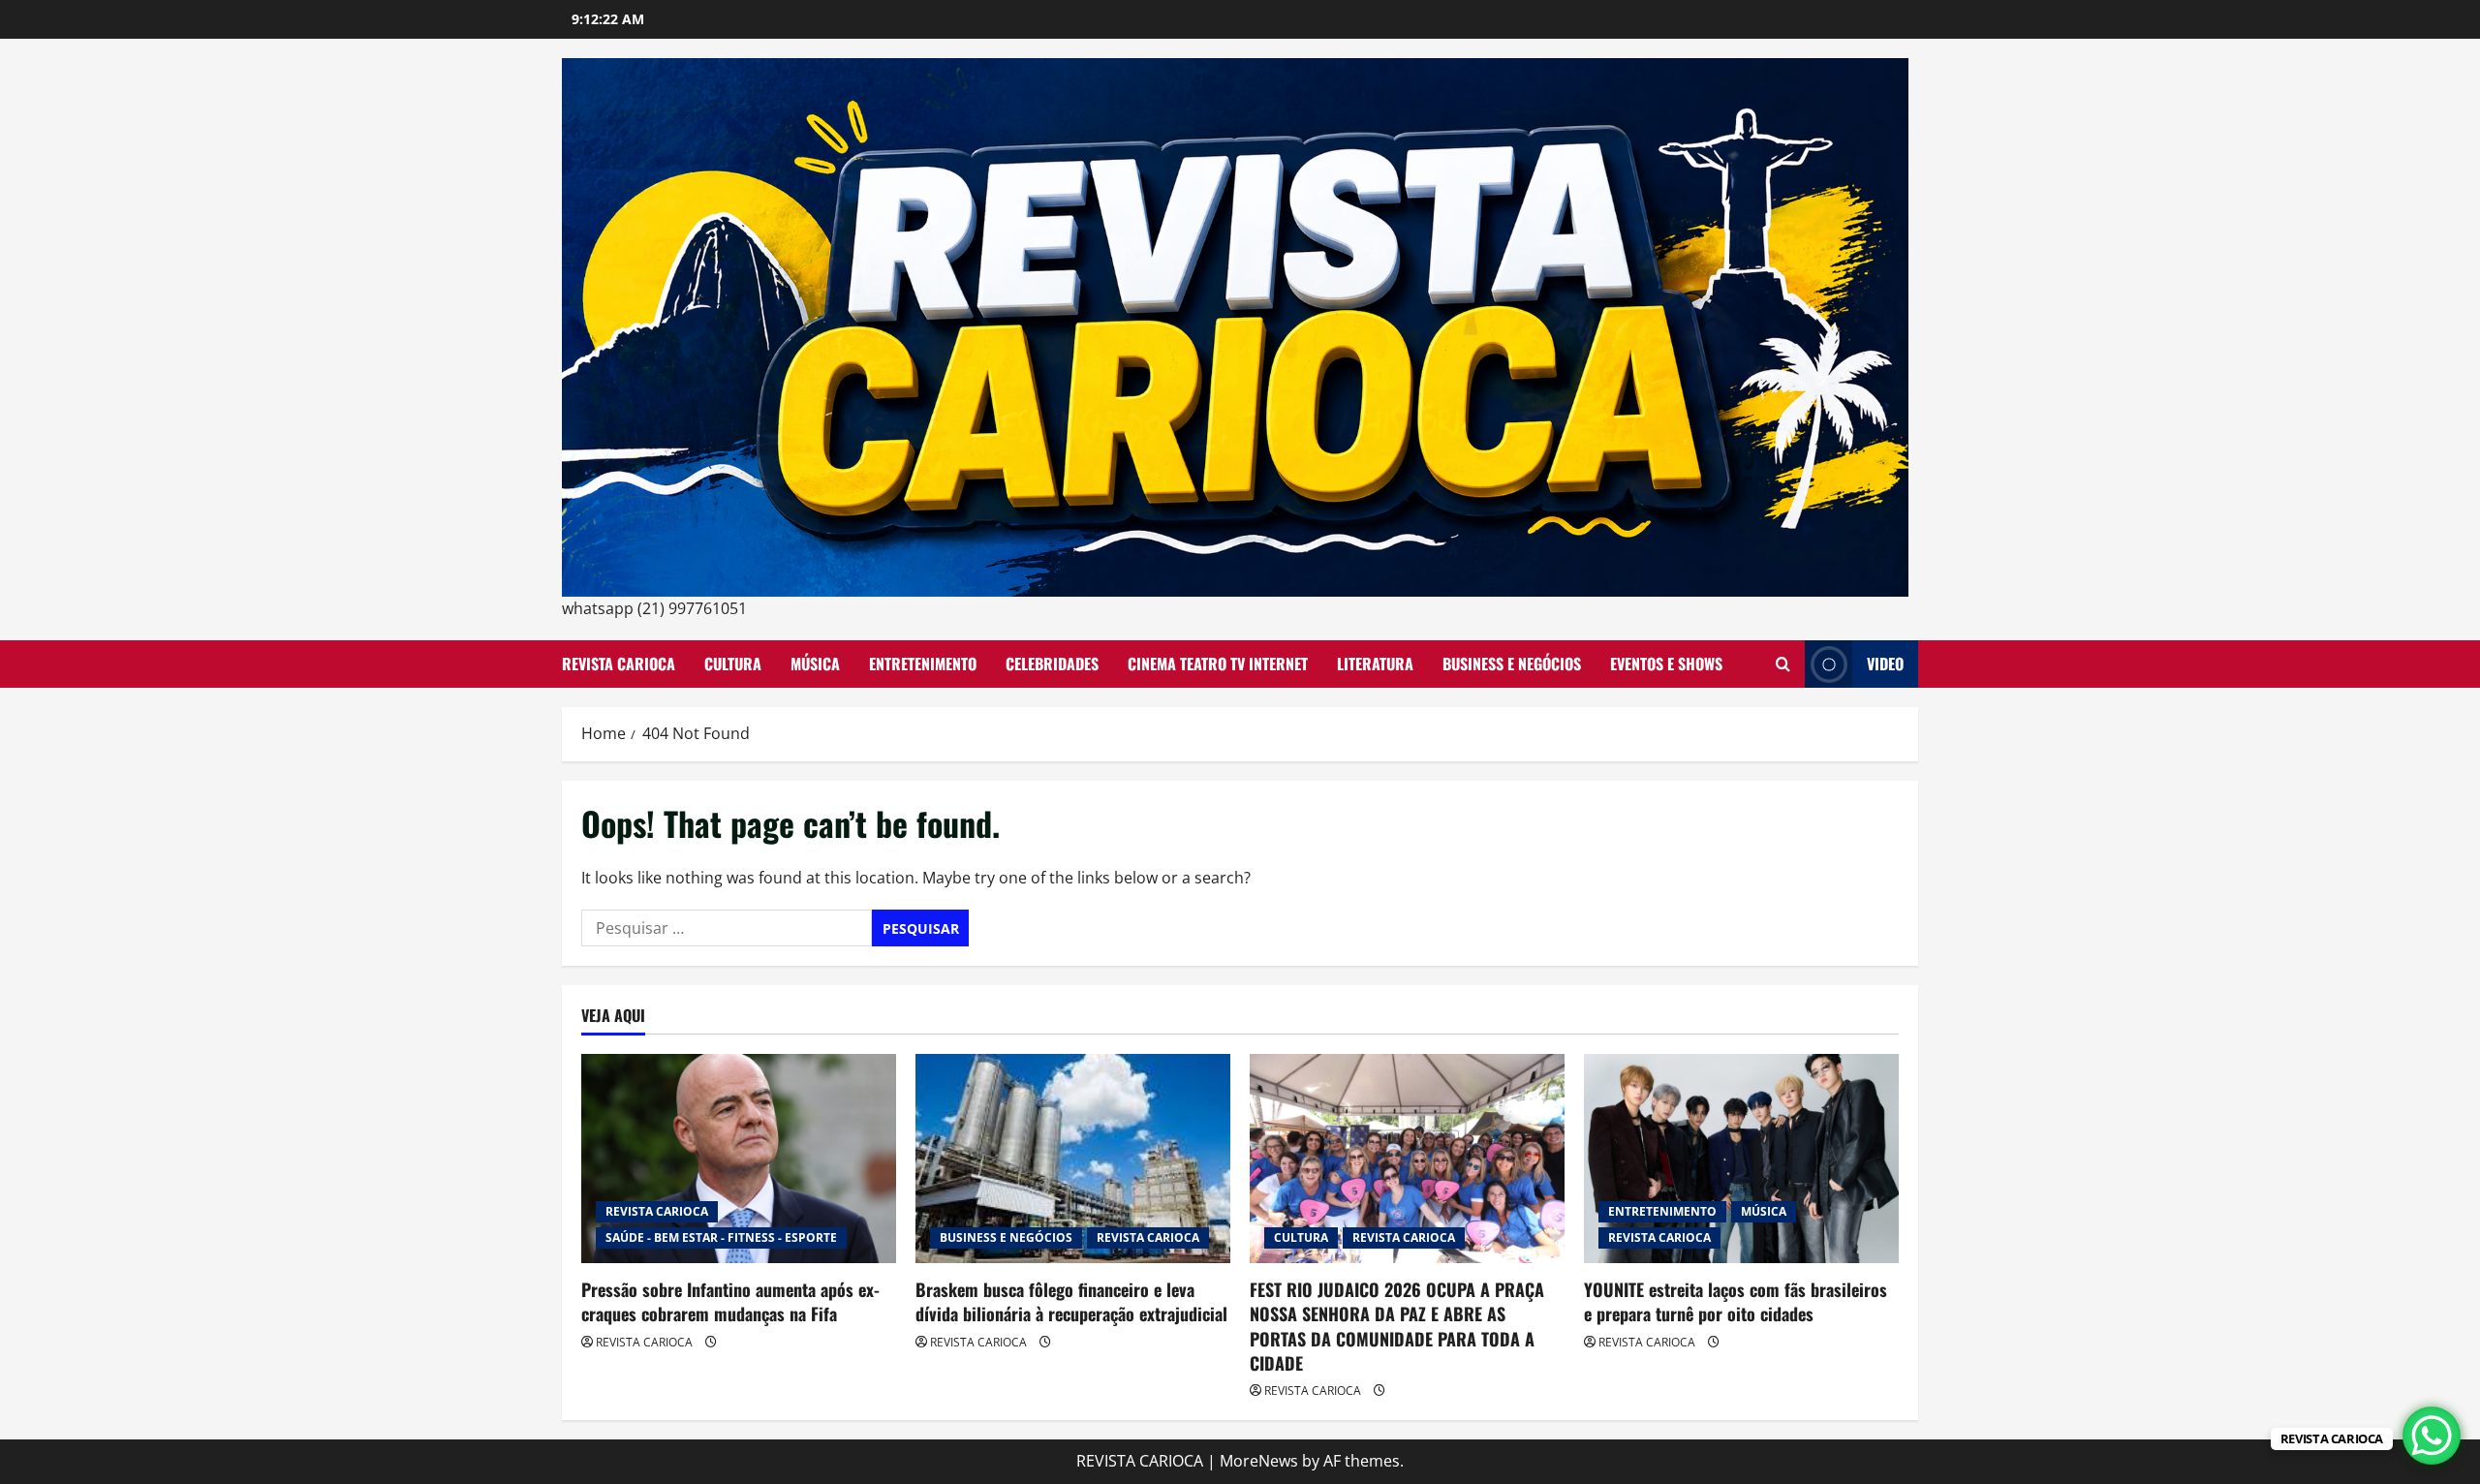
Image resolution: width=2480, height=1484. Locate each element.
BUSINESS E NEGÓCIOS (1512, 664)
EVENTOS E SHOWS (1666, 664)
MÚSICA (815, 664)
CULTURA (733, 664)
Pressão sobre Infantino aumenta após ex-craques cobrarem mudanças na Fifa (730, 1301)
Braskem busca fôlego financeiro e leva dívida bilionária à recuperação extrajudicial (1071, 1301)
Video (1885, 664)
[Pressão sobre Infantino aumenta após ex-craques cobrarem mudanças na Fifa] (739, 1159)
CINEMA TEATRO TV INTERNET (1218, 664)
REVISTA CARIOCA (619, 664)
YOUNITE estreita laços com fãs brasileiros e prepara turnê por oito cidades (1736, 1301)
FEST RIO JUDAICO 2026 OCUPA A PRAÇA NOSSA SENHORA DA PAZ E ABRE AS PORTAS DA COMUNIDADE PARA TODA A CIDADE (1397, 1326)
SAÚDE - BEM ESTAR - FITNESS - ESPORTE (721, 1237)
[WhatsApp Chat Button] (2432, 1436)
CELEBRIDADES (1052, 664)
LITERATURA (1375, 664)
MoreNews (1259, 1461)
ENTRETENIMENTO (923, 664)
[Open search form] (1783, 664)
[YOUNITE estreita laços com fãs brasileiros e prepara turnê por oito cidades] (1741, 1159)
